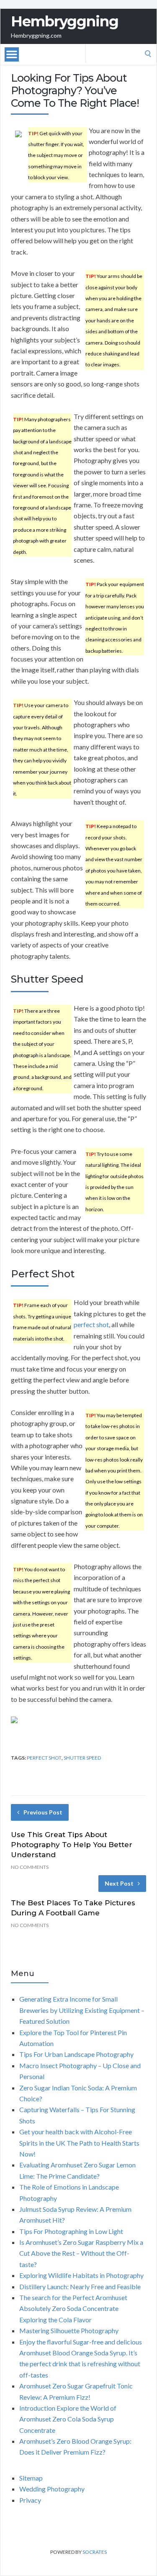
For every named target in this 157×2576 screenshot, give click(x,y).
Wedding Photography (52, 2489)
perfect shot (91, 1324)
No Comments (30, 1867)
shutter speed (82, 1758)
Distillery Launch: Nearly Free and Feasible (80, 2286)
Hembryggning (65, 21)
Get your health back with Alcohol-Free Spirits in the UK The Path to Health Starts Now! (79, 2143)
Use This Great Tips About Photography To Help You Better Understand (72, 1845)
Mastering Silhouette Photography (69, 2330)
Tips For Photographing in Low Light (71, 2231)
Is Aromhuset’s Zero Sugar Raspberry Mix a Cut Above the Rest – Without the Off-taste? (81, 2253)
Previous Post (43, 1812)
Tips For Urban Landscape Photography (76, 2054)
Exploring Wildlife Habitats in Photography (81, 2275)
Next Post (119, 1883)
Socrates (95, 2552)
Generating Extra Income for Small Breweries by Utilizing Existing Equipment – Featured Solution (82, 2010)
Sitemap (31, 2478)
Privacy (30, 2500)
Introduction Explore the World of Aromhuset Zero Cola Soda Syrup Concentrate (68, 2419)
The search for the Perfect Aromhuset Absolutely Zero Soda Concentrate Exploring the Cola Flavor (73, 2308)
